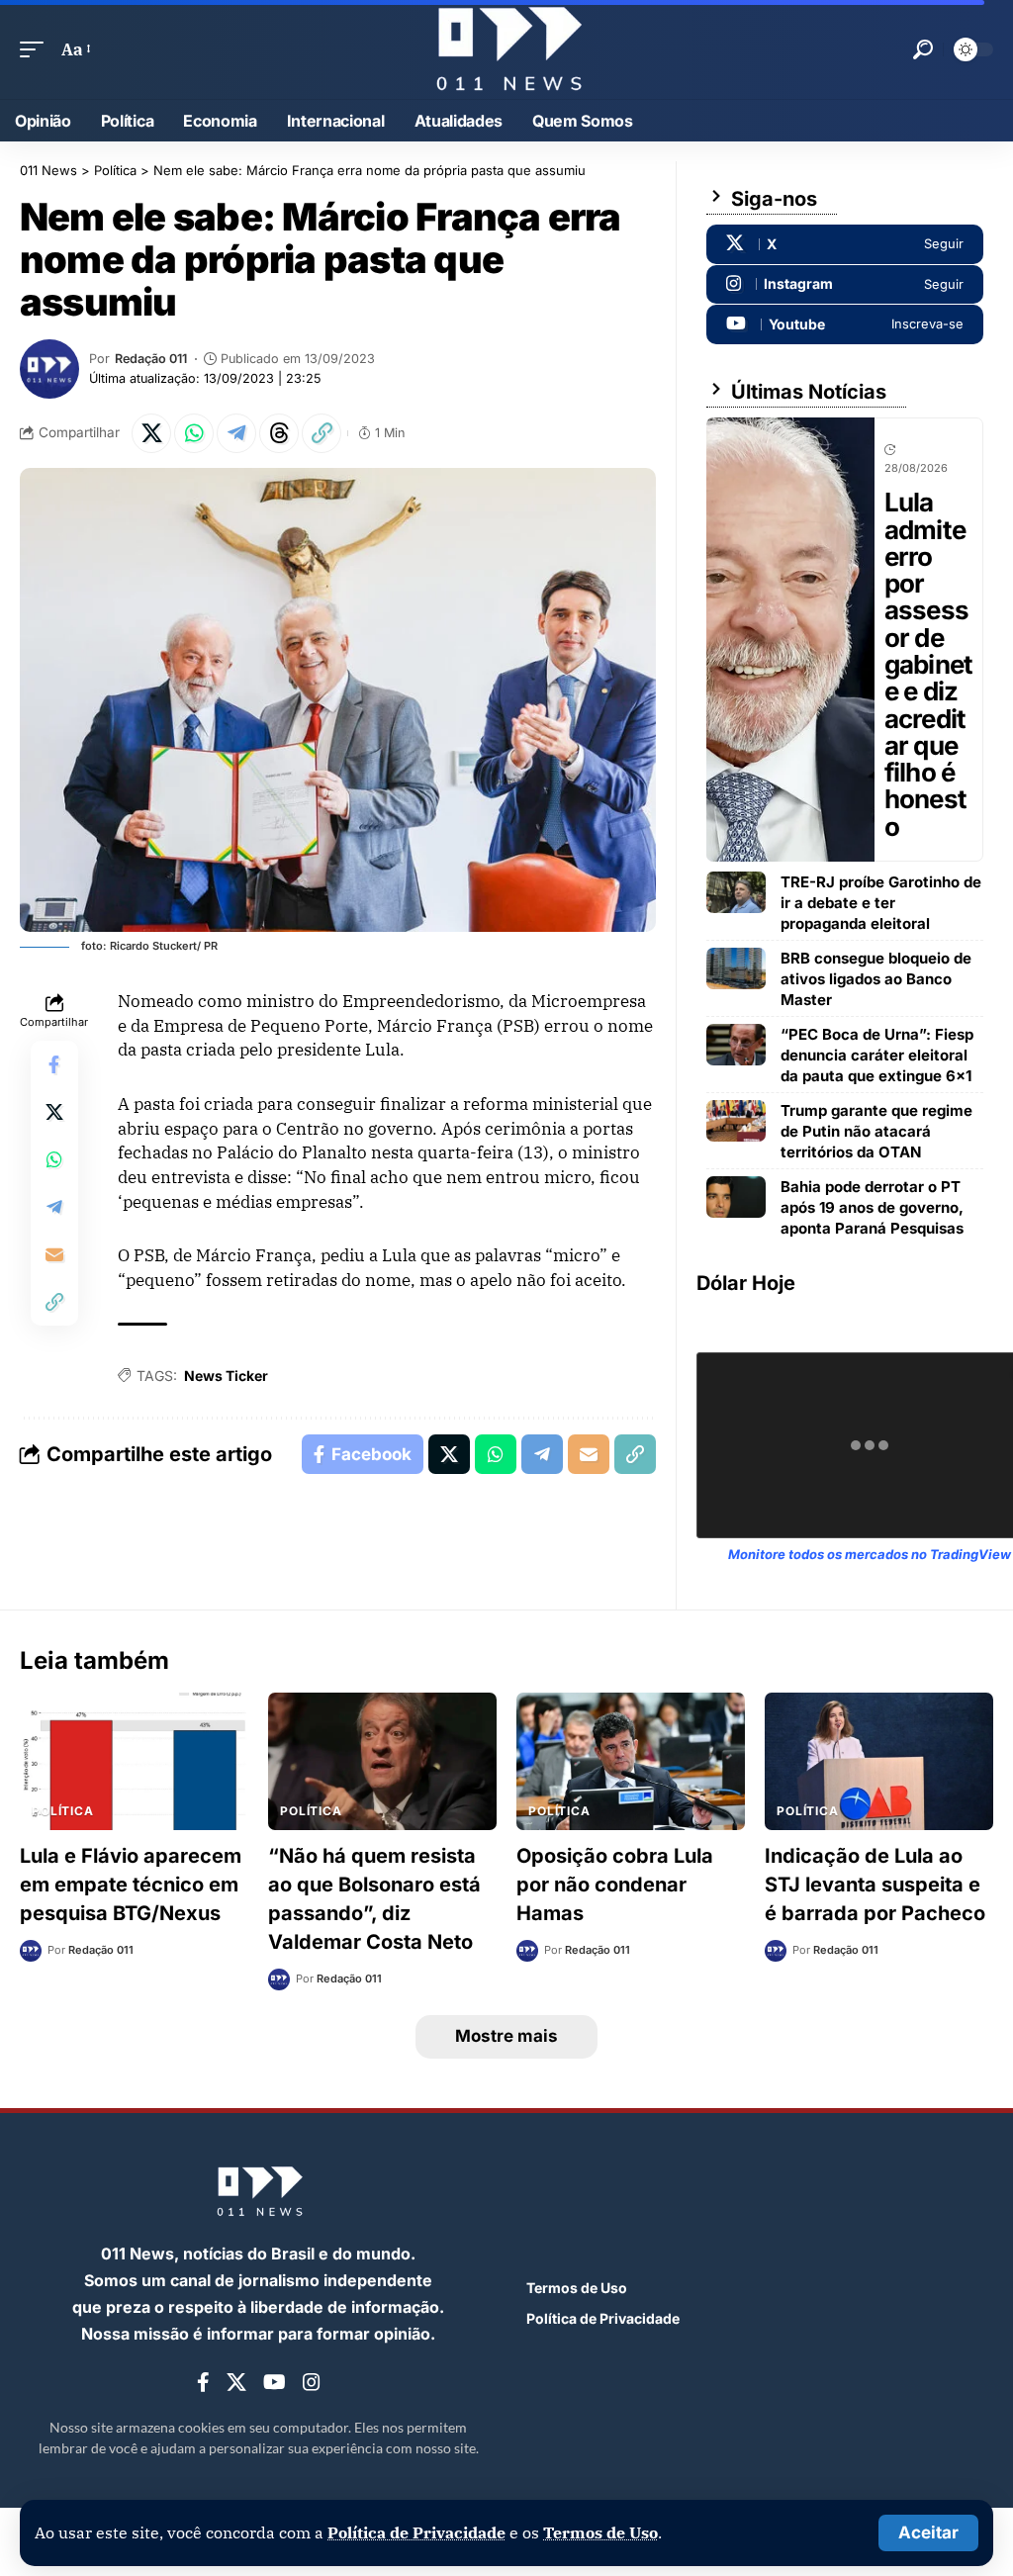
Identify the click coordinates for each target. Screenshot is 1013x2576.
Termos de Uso (600, 2532)
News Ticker (226, 1376)
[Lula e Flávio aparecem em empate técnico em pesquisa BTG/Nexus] (134, 1761)
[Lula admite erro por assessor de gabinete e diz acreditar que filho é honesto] (790, 640)
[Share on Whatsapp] (194, 433)
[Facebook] (203, 2383)
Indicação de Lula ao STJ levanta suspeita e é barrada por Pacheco (875, 1885)
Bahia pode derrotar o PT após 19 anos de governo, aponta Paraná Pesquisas (872, 1207)
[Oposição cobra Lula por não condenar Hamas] (631, 1761)
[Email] (54, 1254)
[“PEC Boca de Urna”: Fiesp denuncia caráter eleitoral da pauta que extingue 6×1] (736, 1045)
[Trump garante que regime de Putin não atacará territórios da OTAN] (736, 1121)
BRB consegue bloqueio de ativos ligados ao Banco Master (876, 979)
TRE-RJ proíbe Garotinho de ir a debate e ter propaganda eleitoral (881, 903)
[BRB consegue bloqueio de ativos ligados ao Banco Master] (736, 968)
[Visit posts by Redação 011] (49, 369)
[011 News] (506, 49)
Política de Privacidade (416, 2532)
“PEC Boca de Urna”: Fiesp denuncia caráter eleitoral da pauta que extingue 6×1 (877, 1055)
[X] (845, 244)
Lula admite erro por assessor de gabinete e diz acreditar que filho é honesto (929, 664)
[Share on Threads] (279, 433)
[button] (928, 2533)
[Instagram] (845, 285)
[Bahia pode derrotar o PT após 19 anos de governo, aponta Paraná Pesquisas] (736, 1197)
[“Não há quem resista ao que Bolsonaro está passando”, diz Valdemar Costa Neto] (382, 1761)
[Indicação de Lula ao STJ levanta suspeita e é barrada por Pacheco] (879, 1761)
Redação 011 (151, 359)
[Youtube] (845, 324)
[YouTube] (275, 2383)
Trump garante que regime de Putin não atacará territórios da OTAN (876, 1131)
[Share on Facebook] (54, 1064)
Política (63, 1811)
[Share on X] (151, 433)
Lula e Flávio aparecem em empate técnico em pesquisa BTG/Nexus (131, 1885)
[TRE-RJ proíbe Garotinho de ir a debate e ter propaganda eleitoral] (736, 892)
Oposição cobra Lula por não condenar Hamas (615, 1885)
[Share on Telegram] (236, 433)
